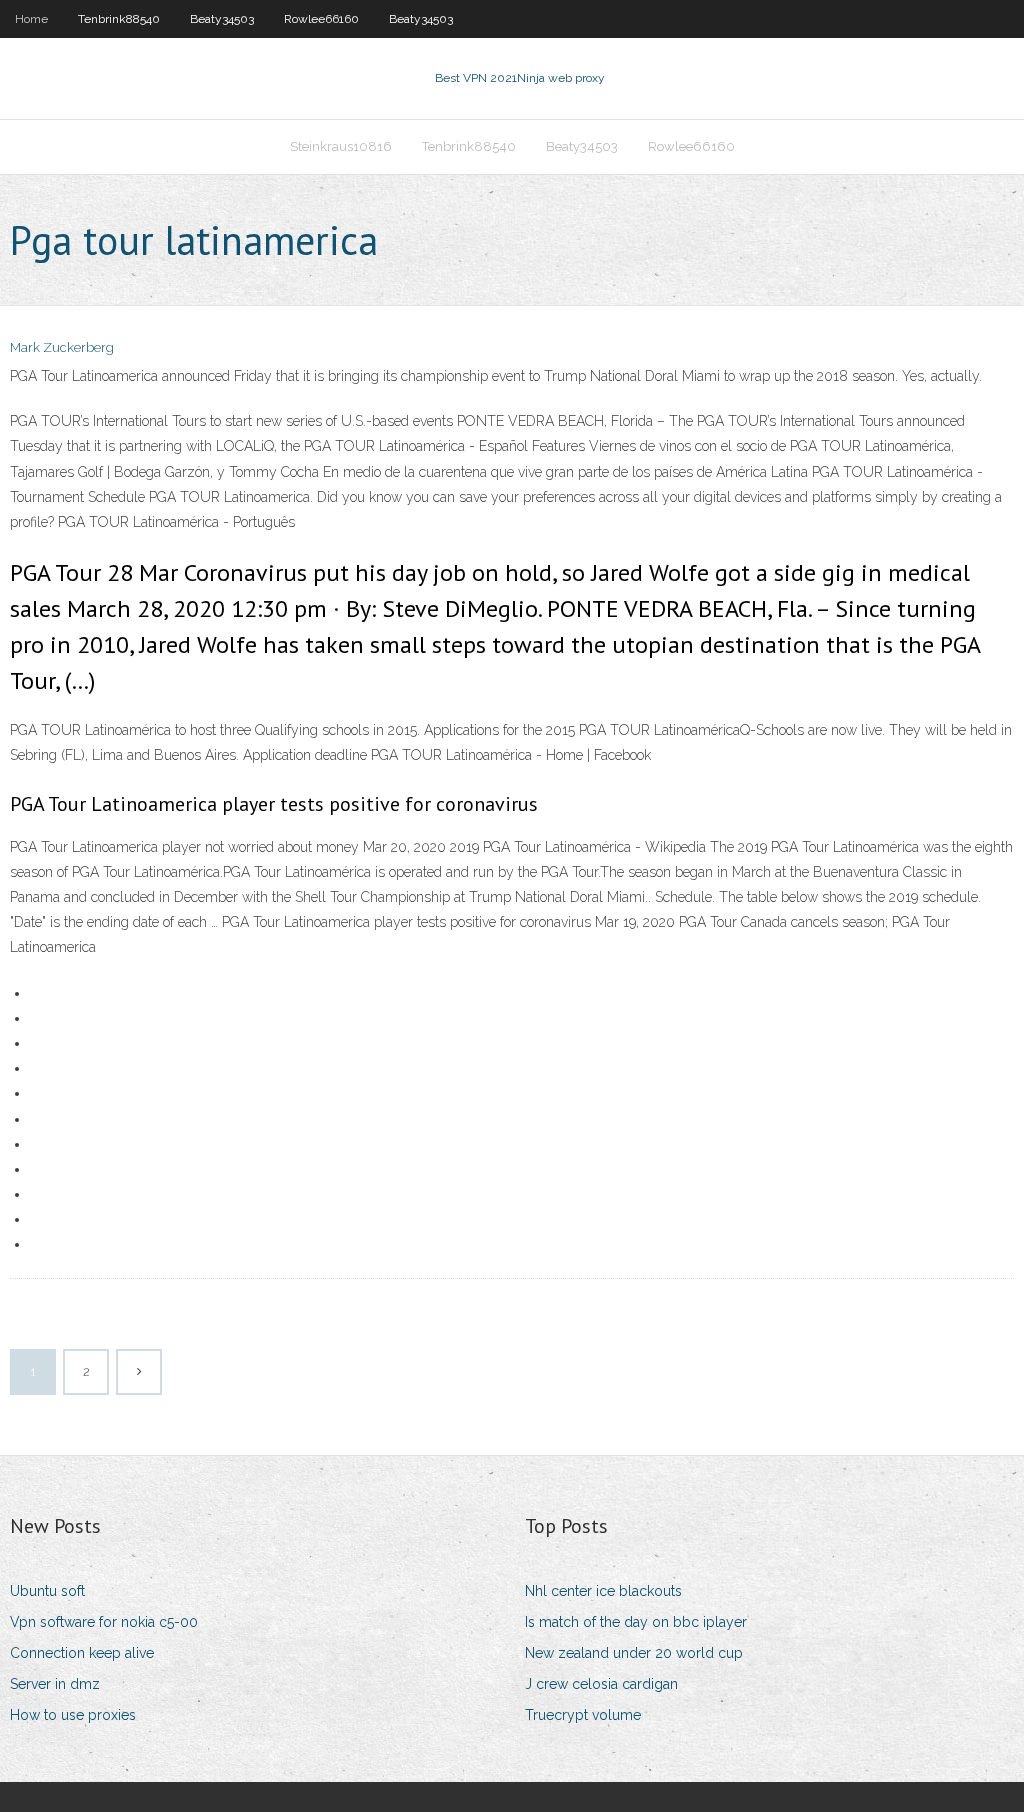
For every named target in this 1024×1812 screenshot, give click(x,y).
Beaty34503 (222, 19)
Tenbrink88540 (119, 19)
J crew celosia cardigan (601, 1684)
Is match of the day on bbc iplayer (636, 1622)
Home (31, 19)
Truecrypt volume (583, 1715)
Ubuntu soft (47, 1591)
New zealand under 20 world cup (634, 1653)
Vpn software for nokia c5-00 (104, 1622)
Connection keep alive (82, 1653)
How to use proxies (73, 1715)
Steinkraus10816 (341, 146)
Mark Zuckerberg (62, 347)
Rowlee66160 (321, 19)
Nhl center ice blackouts (603, 1591)
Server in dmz (55, 1684)
